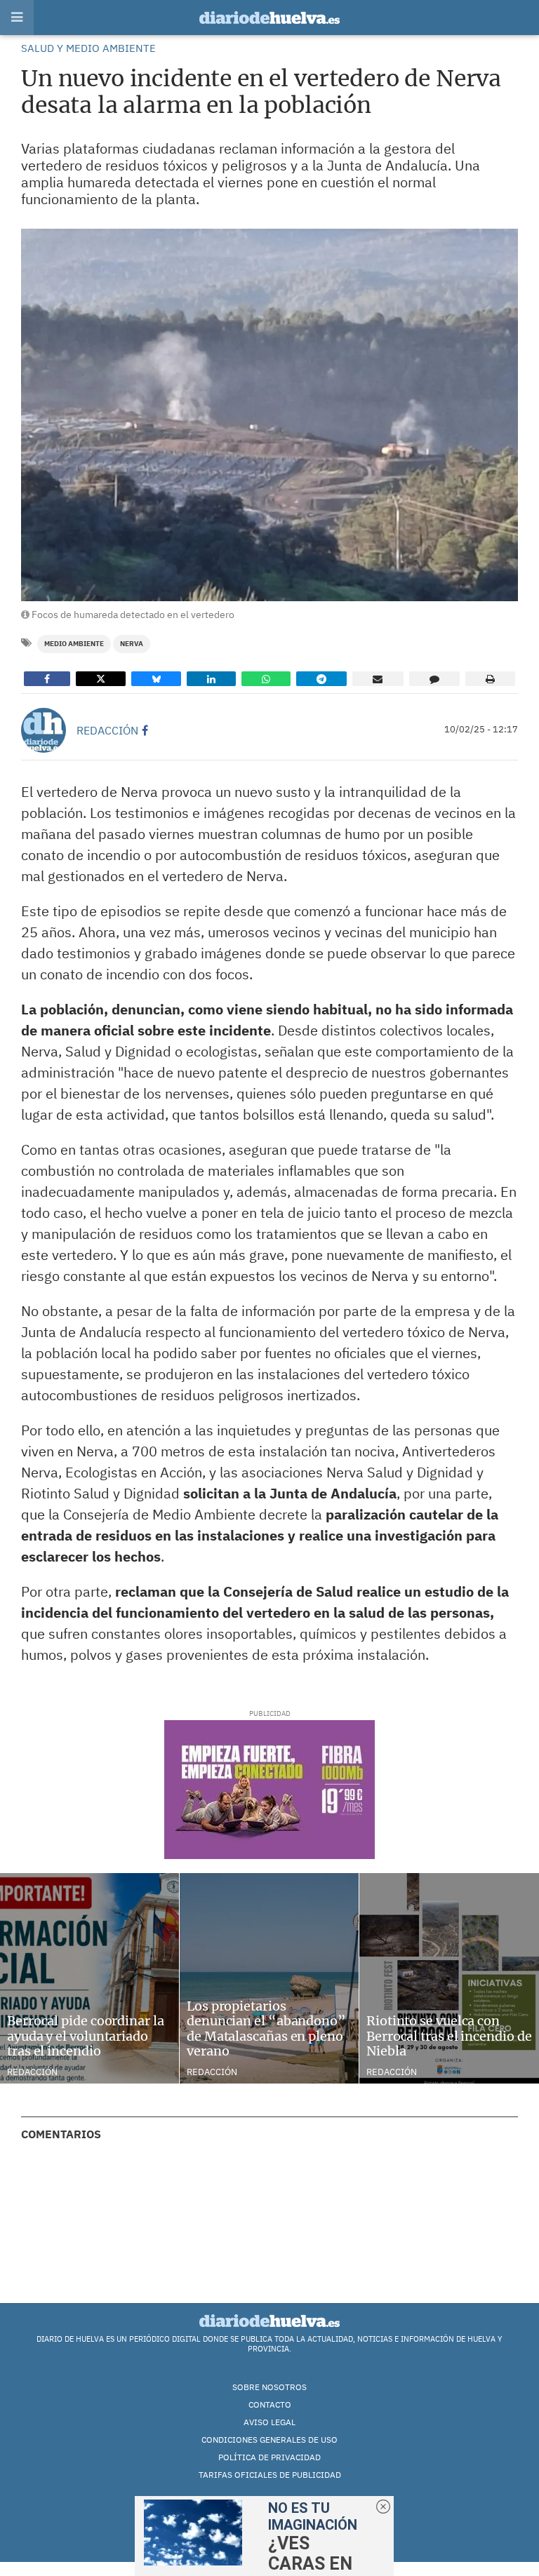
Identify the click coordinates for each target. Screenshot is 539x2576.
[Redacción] (44, 730)
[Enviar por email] (378, 679)
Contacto (270, 2404)
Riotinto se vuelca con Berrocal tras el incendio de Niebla (449, 2036)
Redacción (107, 730)
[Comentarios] (434, 679)
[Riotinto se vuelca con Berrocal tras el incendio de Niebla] (449, 1978)
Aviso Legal (269, 2422)
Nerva (132, 644)
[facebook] (145, 730)
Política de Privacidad (269, 2457)
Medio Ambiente (74, 644)
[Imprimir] (490, 679)
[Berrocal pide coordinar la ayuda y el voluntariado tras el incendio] (89, 1978)
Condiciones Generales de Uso (269, 2440)
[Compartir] (47, 679)
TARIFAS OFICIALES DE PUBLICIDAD (270, 2475)
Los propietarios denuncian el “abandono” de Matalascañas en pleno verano (266, 2029)
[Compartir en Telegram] (321, 679)
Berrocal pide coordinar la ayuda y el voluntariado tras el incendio (86, 2036)
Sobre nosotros (269, 2387)
